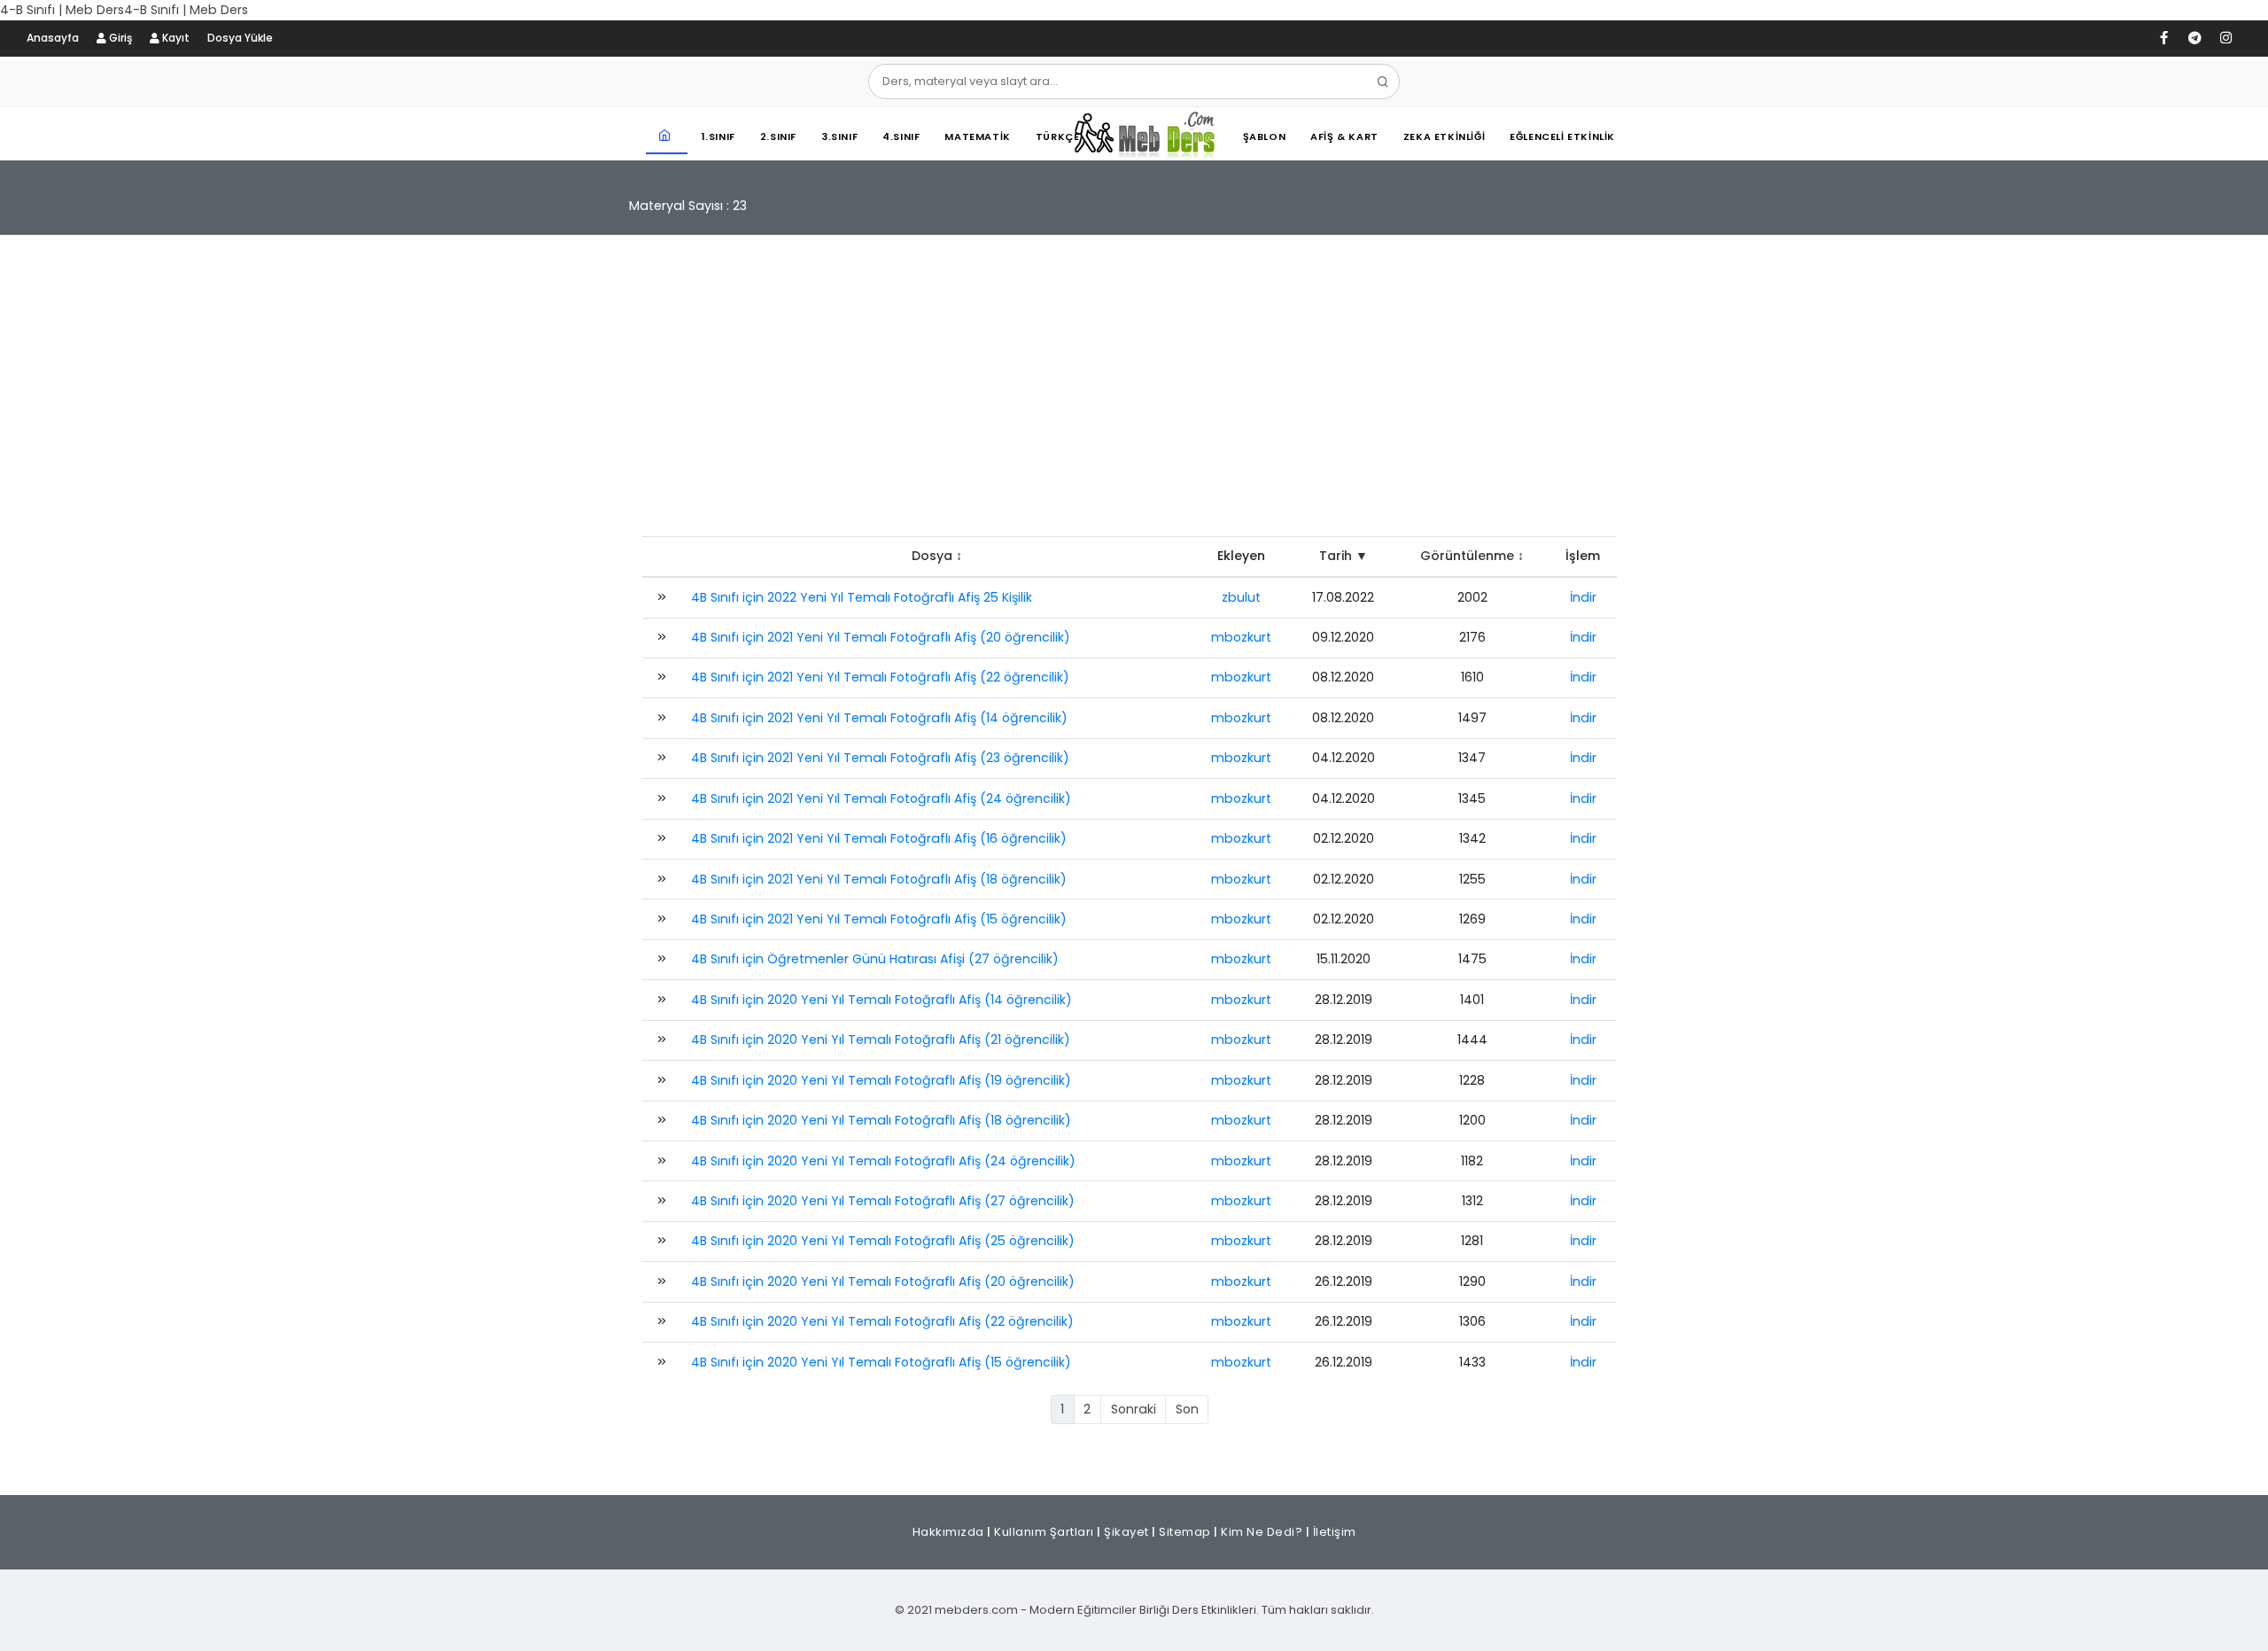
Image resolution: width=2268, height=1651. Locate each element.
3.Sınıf (839, 136)
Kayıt (175, 38)
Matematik (977, 136)
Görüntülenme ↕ (1472, 556)
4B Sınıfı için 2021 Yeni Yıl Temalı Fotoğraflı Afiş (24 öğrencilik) (881, 798)
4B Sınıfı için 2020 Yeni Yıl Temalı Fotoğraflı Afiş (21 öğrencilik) (881, 1040)
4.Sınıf (901, 136)
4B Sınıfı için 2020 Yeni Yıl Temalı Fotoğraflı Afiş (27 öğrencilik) (883, 1201)
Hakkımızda (948, 1532)
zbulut (1241, 597)
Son (1187, 1409)
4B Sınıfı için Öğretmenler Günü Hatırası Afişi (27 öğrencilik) (875, 959)
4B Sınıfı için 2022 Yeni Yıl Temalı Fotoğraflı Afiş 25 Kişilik (862, 597)
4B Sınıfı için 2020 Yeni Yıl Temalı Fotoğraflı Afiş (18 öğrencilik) (881, 1120)
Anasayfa (53, 38)
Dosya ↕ (937, 556)
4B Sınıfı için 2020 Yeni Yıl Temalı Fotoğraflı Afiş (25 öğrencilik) (883, 1241)
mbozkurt (1241, 637)
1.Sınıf (718, 136)
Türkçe (1058, 136)
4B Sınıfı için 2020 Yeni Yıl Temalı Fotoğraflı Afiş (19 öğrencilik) (881, 1080)
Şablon (1265, 136)
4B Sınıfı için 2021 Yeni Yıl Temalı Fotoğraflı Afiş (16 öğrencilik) (879, 838)
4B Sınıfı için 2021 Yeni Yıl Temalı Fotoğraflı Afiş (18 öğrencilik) (879, 879)
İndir (1583, 597)
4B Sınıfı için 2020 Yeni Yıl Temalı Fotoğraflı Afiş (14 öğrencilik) (882, 1000)
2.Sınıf (778, 136)
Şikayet (1126, 1532)
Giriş (119, 38)
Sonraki (1134, 1409)
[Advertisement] (1134, 394)
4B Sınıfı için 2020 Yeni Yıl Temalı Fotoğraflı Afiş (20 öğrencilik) (883, 1281)
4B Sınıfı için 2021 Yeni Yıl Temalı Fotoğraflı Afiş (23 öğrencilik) (880, 758)
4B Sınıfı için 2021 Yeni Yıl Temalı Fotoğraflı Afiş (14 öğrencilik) (879, 718)
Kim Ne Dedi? (1262, 1532)
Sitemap (1185, 1532)
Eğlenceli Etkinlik (1562, 136)
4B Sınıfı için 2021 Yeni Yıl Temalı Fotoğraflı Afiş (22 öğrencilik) (880, 677)
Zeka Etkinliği (1444, 136)
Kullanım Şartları (1044, 1532)
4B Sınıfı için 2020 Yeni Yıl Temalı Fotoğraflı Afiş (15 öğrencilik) (881, 1362)
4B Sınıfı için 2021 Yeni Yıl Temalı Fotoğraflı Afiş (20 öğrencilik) (881, 637)
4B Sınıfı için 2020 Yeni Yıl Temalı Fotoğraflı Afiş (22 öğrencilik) (882, 1321)
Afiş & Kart (1344, 136)
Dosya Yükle (240, 38)
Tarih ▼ (1344, 556)
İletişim (1335, 1532)
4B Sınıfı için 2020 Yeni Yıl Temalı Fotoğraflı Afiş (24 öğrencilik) (883, 1161)
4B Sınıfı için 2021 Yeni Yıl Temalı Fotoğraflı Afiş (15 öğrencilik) (879, 919)
